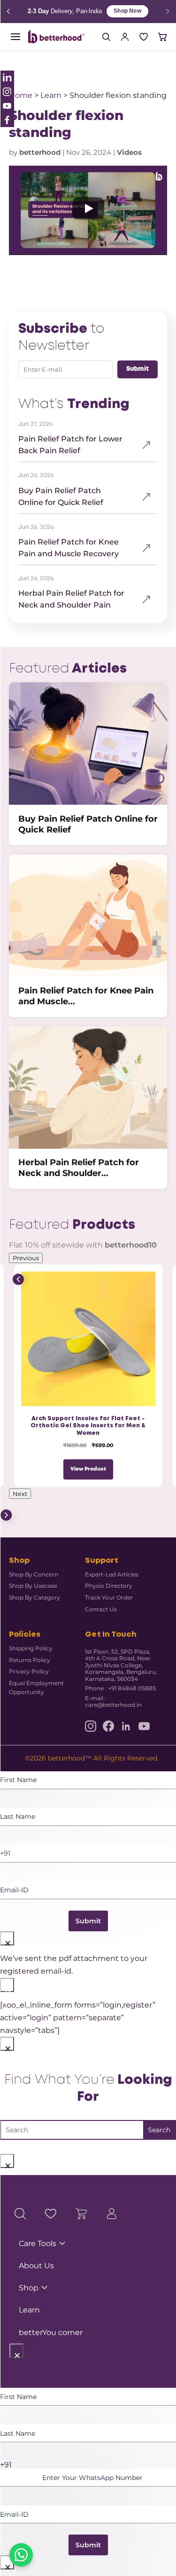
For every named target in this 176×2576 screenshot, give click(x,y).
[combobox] (88, 2465)
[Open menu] (15, 37)
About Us (36, 2266)
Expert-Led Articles (112, 1574)
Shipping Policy (31, 1648)
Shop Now (126, 11)
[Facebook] (108, 1726)
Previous (26, 1258)
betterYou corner (51, 2332)
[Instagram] (91, 1726)
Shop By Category (34, 1597)
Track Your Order (109, 1597)
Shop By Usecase (33, 1586)
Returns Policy (30, 1660)
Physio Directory (109, 1586)
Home (21, 95)
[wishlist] (144, 37)
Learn (51, 95)
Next (20, 1494)
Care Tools (38, 2244)
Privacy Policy (29, 1671)
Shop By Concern (34, 1574)
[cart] (162, 37)
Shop (29, 2288)
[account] (125, 37)
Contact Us (101, 1609)
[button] (88, 210)
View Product (88, 1469)
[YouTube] (144, 1726)
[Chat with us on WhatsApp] (21, 2555)
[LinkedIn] (126, 1726)
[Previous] (8, 12)
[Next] (168, 12)
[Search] (106, 37)
